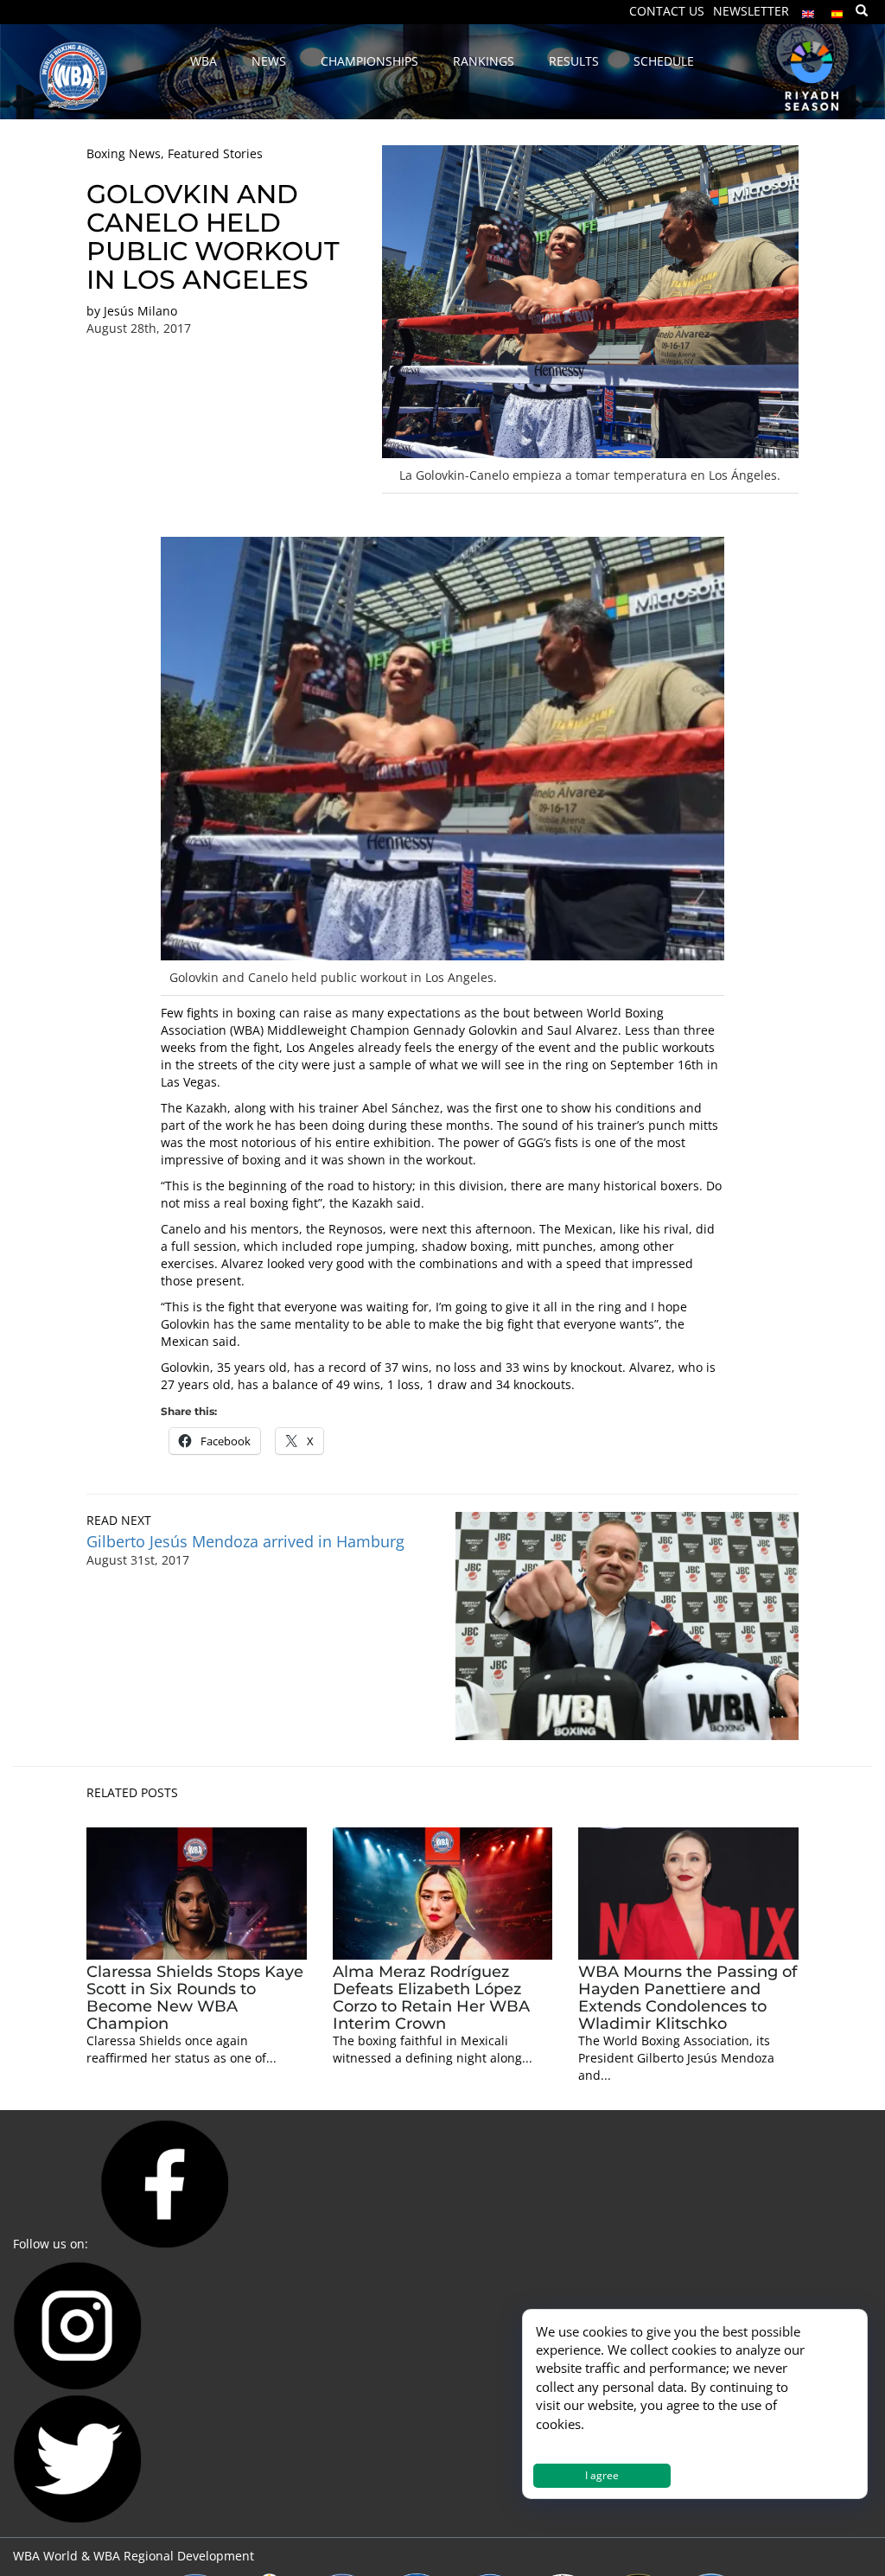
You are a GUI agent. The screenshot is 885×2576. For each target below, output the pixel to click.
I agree (602, 2475)
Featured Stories (215, 153)
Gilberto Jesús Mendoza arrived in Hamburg (245, 1541)
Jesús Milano (140, 311)
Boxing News (124, 153)
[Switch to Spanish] (837, 10)
